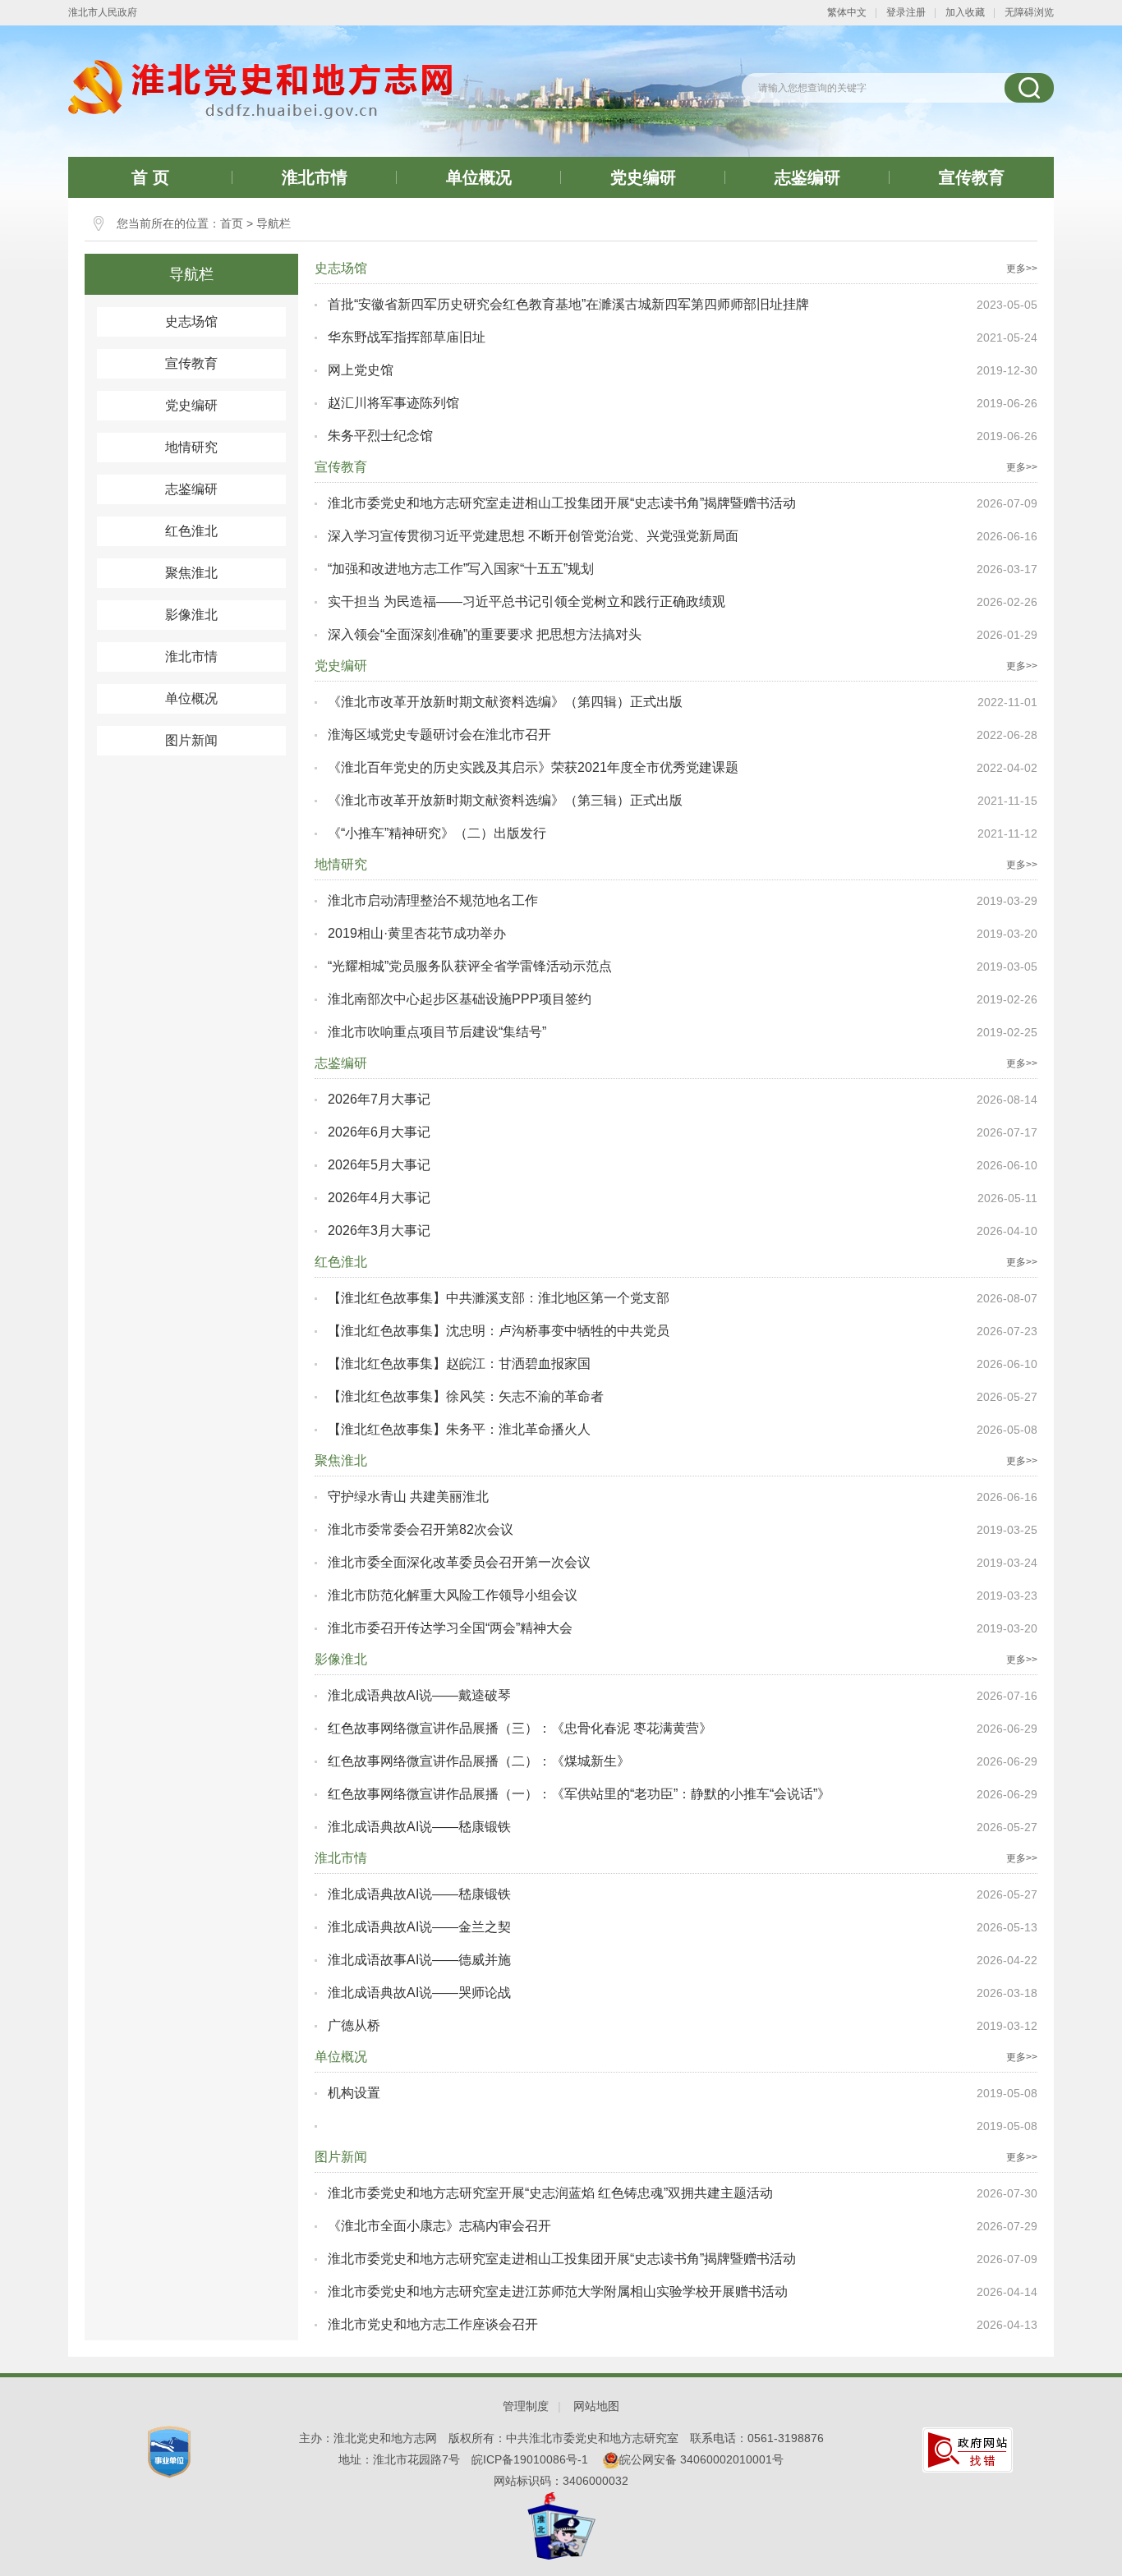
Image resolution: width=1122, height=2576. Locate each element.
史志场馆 (191, 321)
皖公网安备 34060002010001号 (701, 2459)
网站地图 (596, 2406)
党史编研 (643, 177)
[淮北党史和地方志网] (260, 89)
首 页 (150, 177)
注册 (916, 12)
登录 (896, 12)
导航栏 (274, 223)
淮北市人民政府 (103, 12)
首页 (232, 223)
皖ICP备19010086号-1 (530, 2459)
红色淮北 (191, 531)
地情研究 (191, 447)
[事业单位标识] (169, 2451)
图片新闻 (191, 740)
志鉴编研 (807, 177)
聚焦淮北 (191, 573)
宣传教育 (972, 177)
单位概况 (479, 177)
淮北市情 (315, 177)
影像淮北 (191, 615)
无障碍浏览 (1029, 12)
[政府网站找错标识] (968, 2449)
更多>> (1022, 269)
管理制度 (526, 2406)
